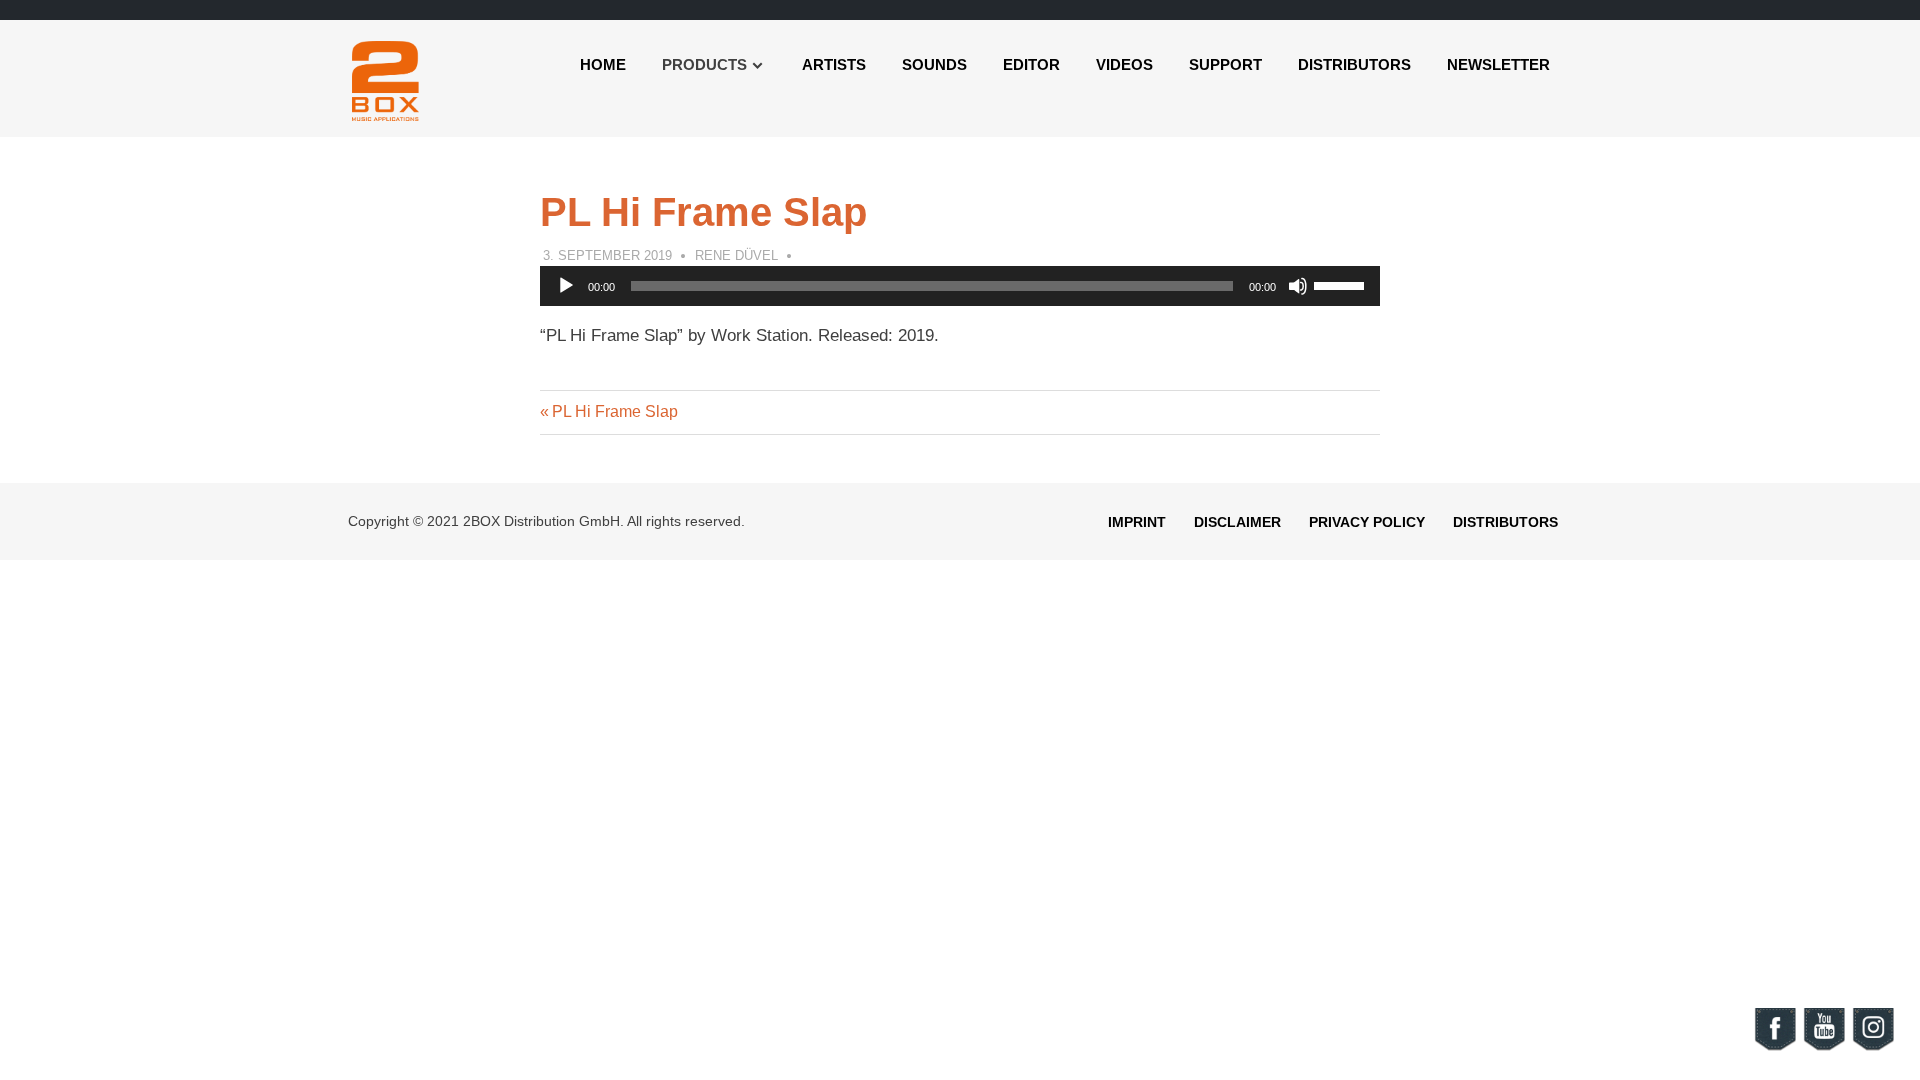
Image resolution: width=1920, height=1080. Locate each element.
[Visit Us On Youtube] (1823, 1047)
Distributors (1354, 64)
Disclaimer (1237, 522)
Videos (1124, 64)
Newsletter (1498, 64)
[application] (960, 286)
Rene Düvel (736, 255)
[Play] (566, 286)
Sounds (934, 64)
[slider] (1342, 284)
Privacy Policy (1367, 522)
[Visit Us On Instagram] (1872, 1047)
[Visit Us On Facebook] (1774, 1047)
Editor (1031, 64)
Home (603, 64)
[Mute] (1298, 286)
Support (1225, 64)
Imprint (1137, 522)
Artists (834, 64)
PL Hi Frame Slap (614, 411)
